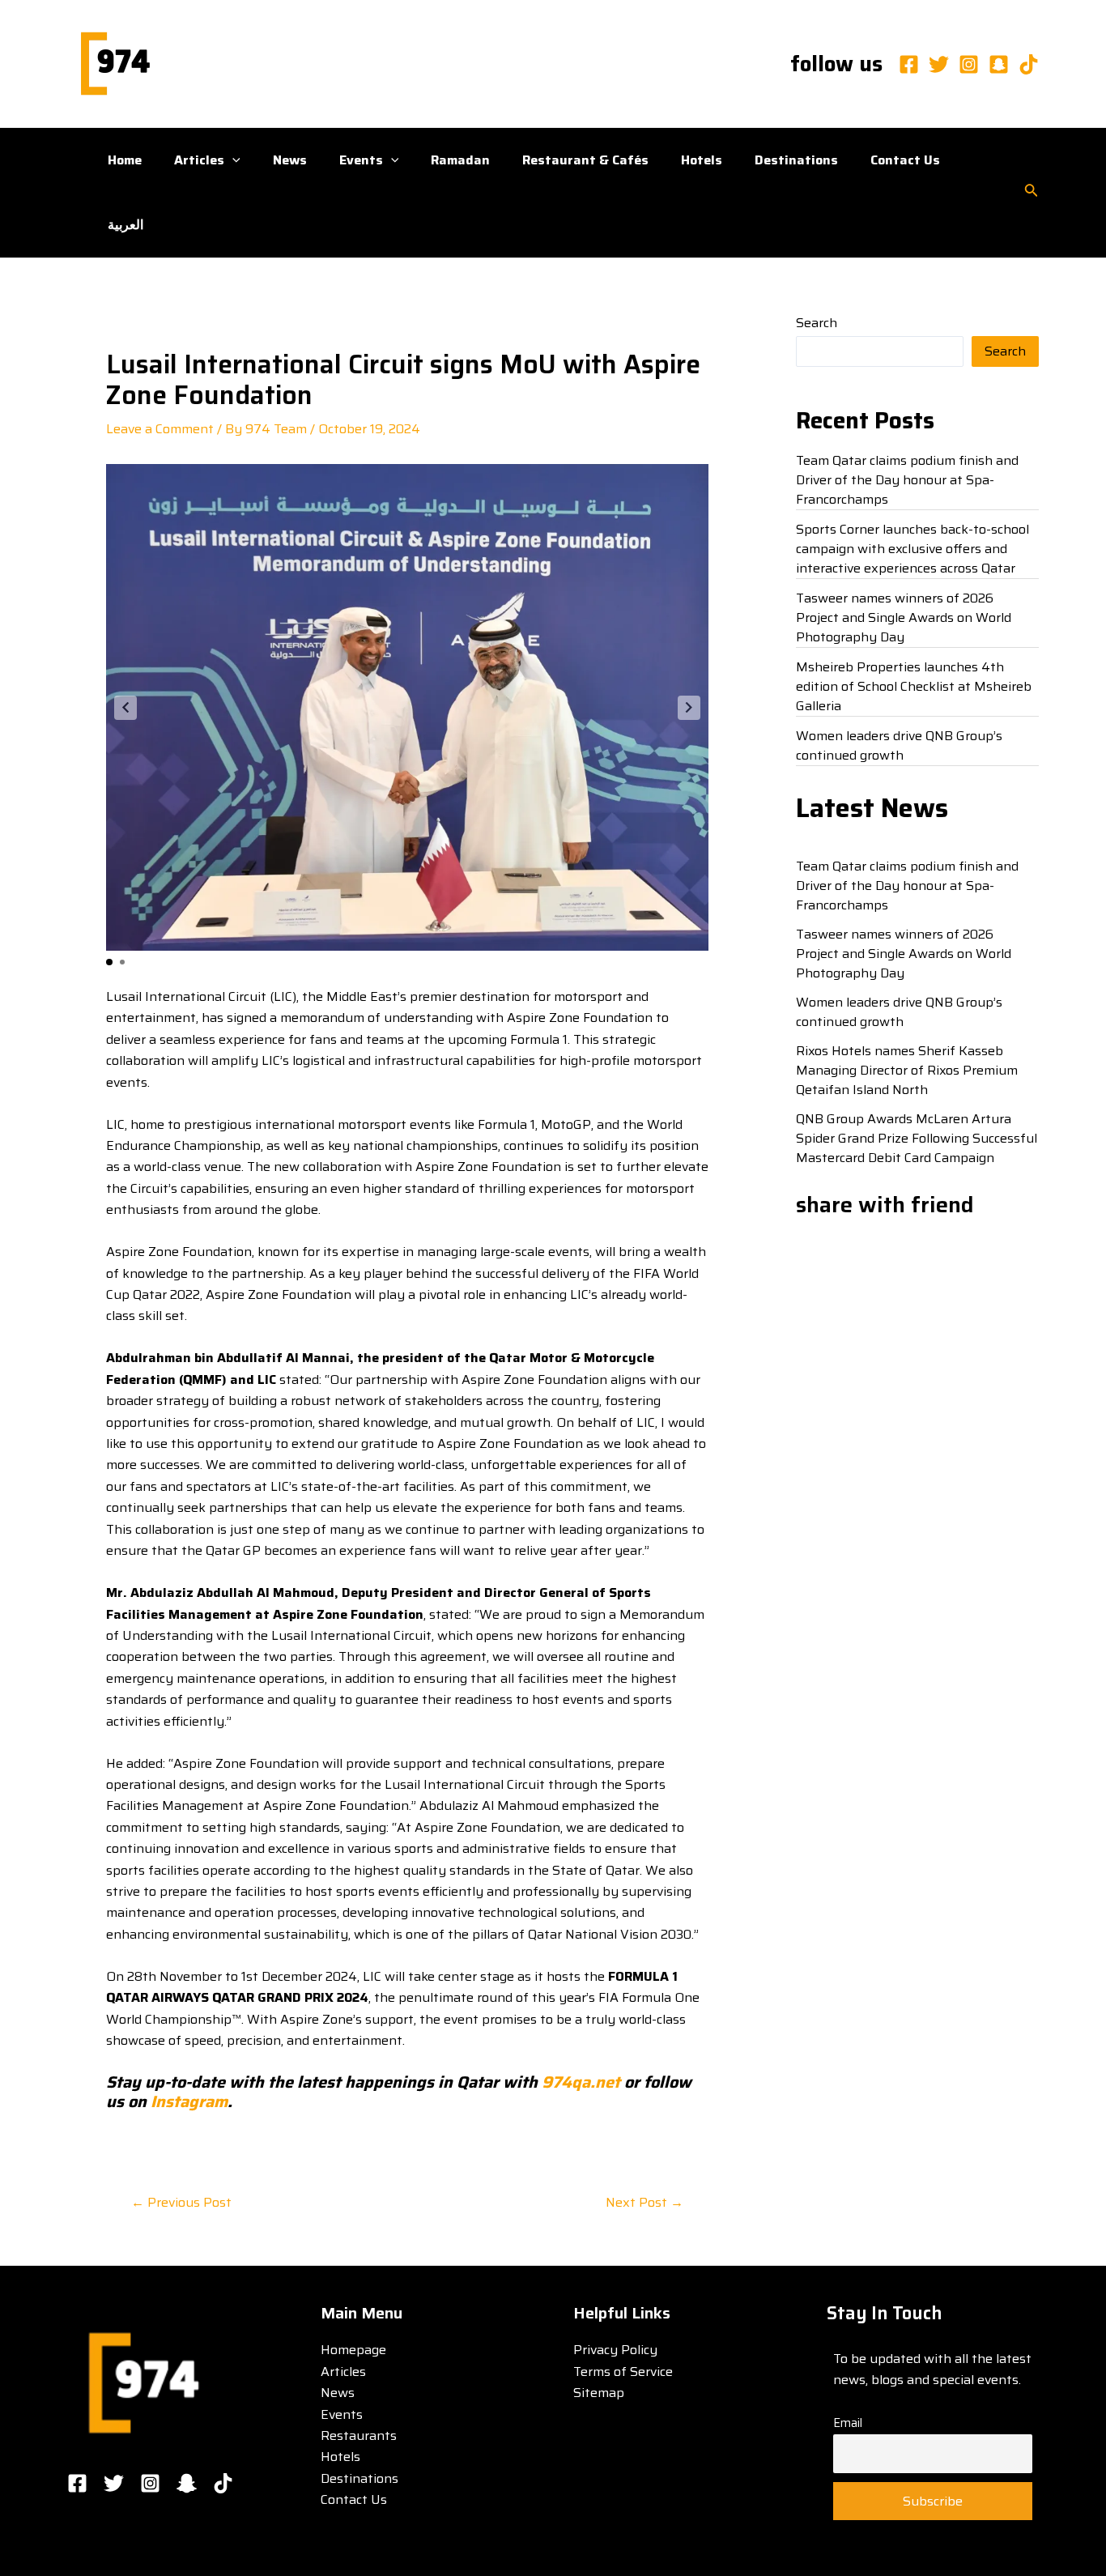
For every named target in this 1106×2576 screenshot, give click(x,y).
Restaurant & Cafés (585, 160)
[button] (125, 708)
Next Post (644, 2203)
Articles (199, 160)
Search (817, 323)
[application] (232, 160)
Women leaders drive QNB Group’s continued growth (899, 745)
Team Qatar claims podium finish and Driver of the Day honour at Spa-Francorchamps (907, 480)
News (290, 160)
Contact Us (905, 160)
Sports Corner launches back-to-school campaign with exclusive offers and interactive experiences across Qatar (912, 549)
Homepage (353, 2350)
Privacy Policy (615, 2350)
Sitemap (599, 2393)
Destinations (796, 160)
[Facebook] (909, 64)
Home (125, 160)
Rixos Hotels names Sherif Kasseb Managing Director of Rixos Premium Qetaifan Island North (907, 1070)
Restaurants (359, 2435)
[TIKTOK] (223, 2483)
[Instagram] (969, 64)
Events (361, 160)
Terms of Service (623, 2372)
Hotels (702, 160)
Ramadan (460, 160)
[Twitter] (939, 64)
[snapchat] (999, 64)
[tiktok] (1029, 64)
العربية (125, 225)
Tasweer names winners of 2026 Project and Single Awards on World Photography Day (904, 617)
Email (848, 2423)
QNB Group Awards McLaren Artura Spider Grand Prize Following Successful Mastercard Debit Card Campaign (917, 1138)
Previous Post (181, 2203)
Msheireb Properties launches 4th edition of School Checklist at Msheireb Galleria (914, 686)
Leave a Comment (160, 429)
